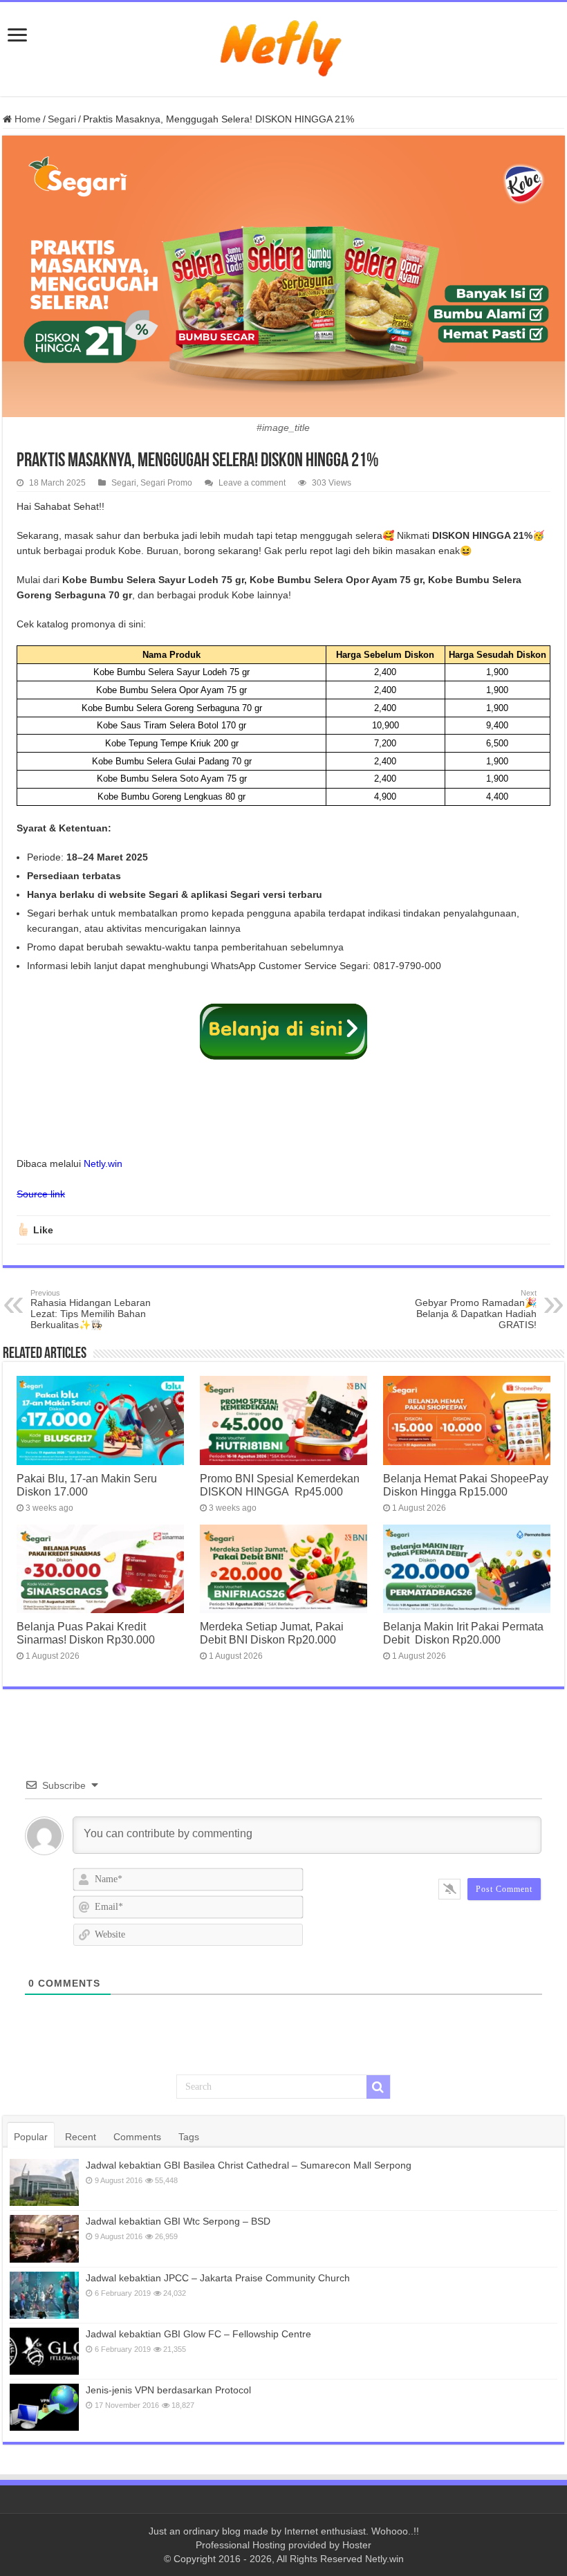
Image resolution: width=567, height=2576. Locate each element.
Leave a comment (252, 483)
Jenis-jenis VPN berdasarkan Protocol (168, 2390)
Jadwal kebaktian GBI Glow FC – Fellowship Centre (198, 2334)
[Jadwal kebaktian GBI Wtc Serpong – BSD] (44, 2238)
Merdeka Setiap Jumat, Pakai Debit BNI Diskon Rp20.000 (272, 1633)
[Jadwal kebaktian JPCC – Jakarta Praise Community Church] (44, 2295)
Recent (81, 2137)
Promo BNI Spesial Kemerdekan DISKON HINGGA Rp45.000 (280, 1485)
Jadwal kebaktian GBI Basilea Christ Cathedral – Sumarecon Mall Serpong (249, 2165)
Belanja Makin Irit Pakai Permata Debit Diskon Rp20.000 (463, 1633)
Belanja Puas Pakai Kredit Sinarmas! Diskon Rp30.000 (86, 1633)
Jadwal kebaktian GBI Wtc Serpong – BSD (178, 2221)
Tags (189, 2137)
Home (26, 119)
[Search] (378, 2087)
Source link (41, 1194)
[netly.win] (283, 46)
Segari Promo (166, 483)
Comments (137, 2137)
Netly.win (103, 1163)
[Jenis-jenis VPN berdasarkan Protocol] (44, 2407)
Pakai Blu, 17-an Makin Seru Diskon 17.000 (87, 1485)
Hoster (357, 2545)
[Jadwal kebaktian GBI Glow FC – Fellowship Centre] (44, 2351)
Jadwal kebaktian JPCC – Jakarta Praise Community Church (218, 2278)
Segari (62, 119)
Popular (31, 2137)
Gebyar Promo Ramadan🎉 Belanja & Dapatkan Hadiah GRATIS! (476, 1309)
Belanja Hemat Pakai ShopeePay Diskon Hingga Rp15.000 (466, 1485)
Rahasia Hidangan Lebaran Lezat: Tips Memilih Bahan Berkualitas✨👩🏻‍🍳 (91, 1309)
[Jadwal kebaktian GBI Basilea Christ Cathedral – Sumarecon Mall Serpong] (44, 2182)
